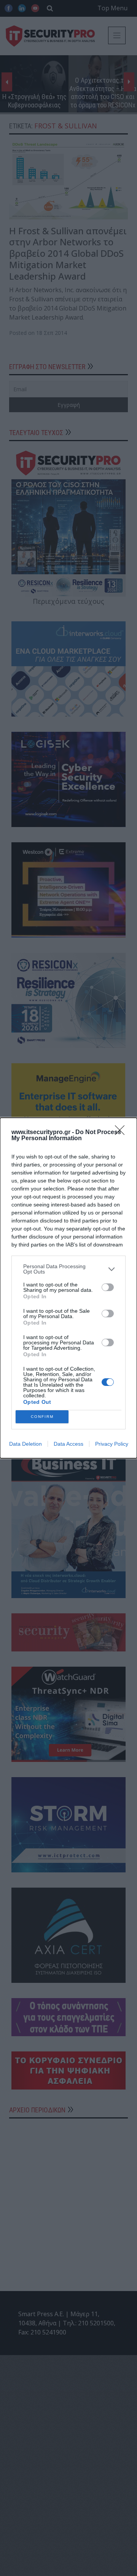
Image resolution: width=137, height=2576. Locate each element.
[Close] (122, 1133)
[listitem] (68, 1269)
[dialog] (68, 1288)
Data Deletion (25, 1444)
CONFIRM (42, 1417)
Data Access (68, 1444)
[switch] (108, 1287)
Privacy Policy (112, 1444)
